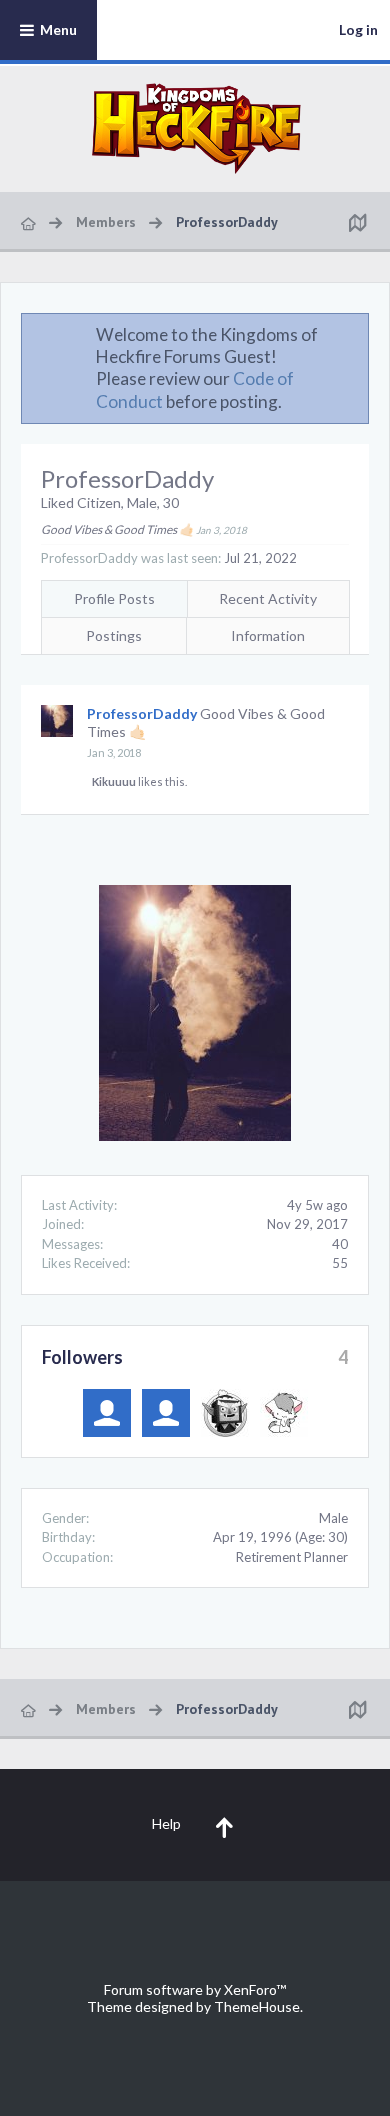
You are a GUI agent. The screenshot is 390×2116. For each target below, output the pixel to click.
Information (268, 635)
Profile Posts (114, 598)
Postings (114, 635)
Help (166, 1823)
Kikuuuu (114, 781)
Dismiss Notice (355, 334)
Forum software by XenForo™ (195, 1989)
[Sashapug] (107, 1413)
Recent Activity (268, 598)
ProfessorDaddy (142, 713)
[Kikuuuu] (284, 1413)
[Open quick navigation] (357, 222)
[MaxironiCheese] (166, 1413)
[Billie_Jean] (225, 1413)
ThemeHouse (257, 2006)
